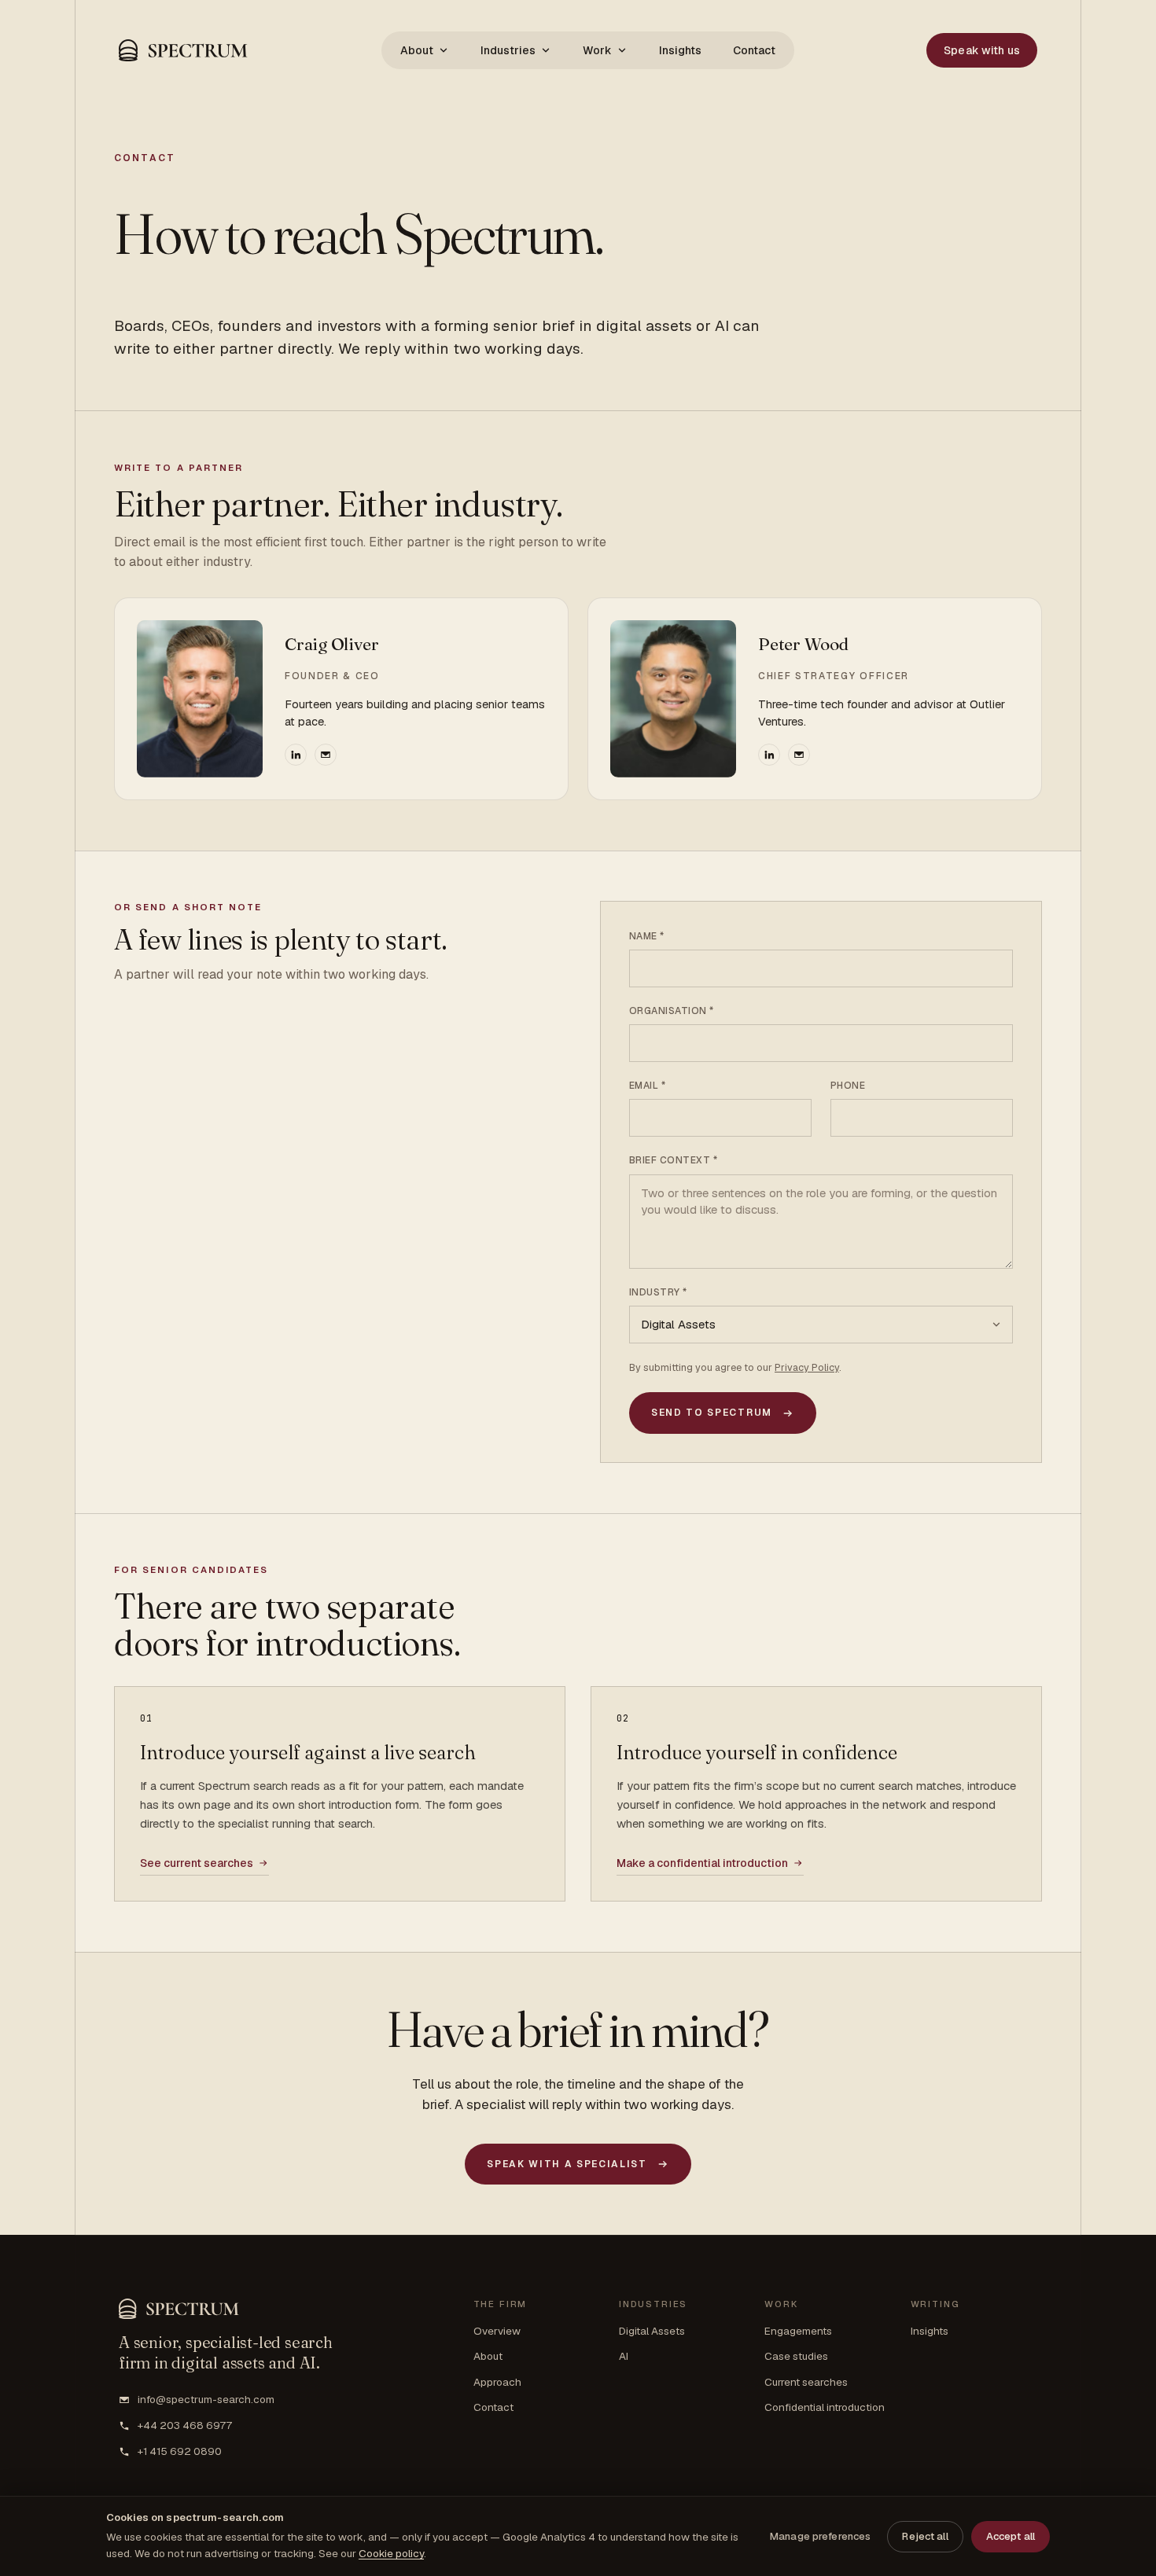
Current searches (806, 2382)
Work (597, 50)
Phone (848, 1086)
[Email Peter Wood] (799, 755)
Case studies (796, 2356)
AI (624, 2356)
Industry (658, 1292)
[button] (184, 50)
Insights (680, 50)
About (417, 50)
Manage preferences (820, 2536)
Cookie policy (391, 2553)
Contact (754, 50)
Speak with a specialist (567, 2164)
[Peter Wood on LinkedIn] (769, 755)
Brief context (673, 1160)
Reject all (925, 2536)
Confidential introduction (825, 2407)
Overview (497, 2331)
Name (647, 936)
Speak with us (982, 50)
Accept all (1011, 2536)
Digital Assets (652, 2331)
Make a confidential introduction (702, 1863)
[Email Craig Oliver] (326, 755)
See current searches (197, 1863)
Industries (508, 50)
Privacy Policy (807, 1367)
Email (647, 1086)
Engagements (798, 2331)
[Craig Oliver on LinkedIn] (296, 755)
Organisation (672, 1011)
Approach (497, 2382)
